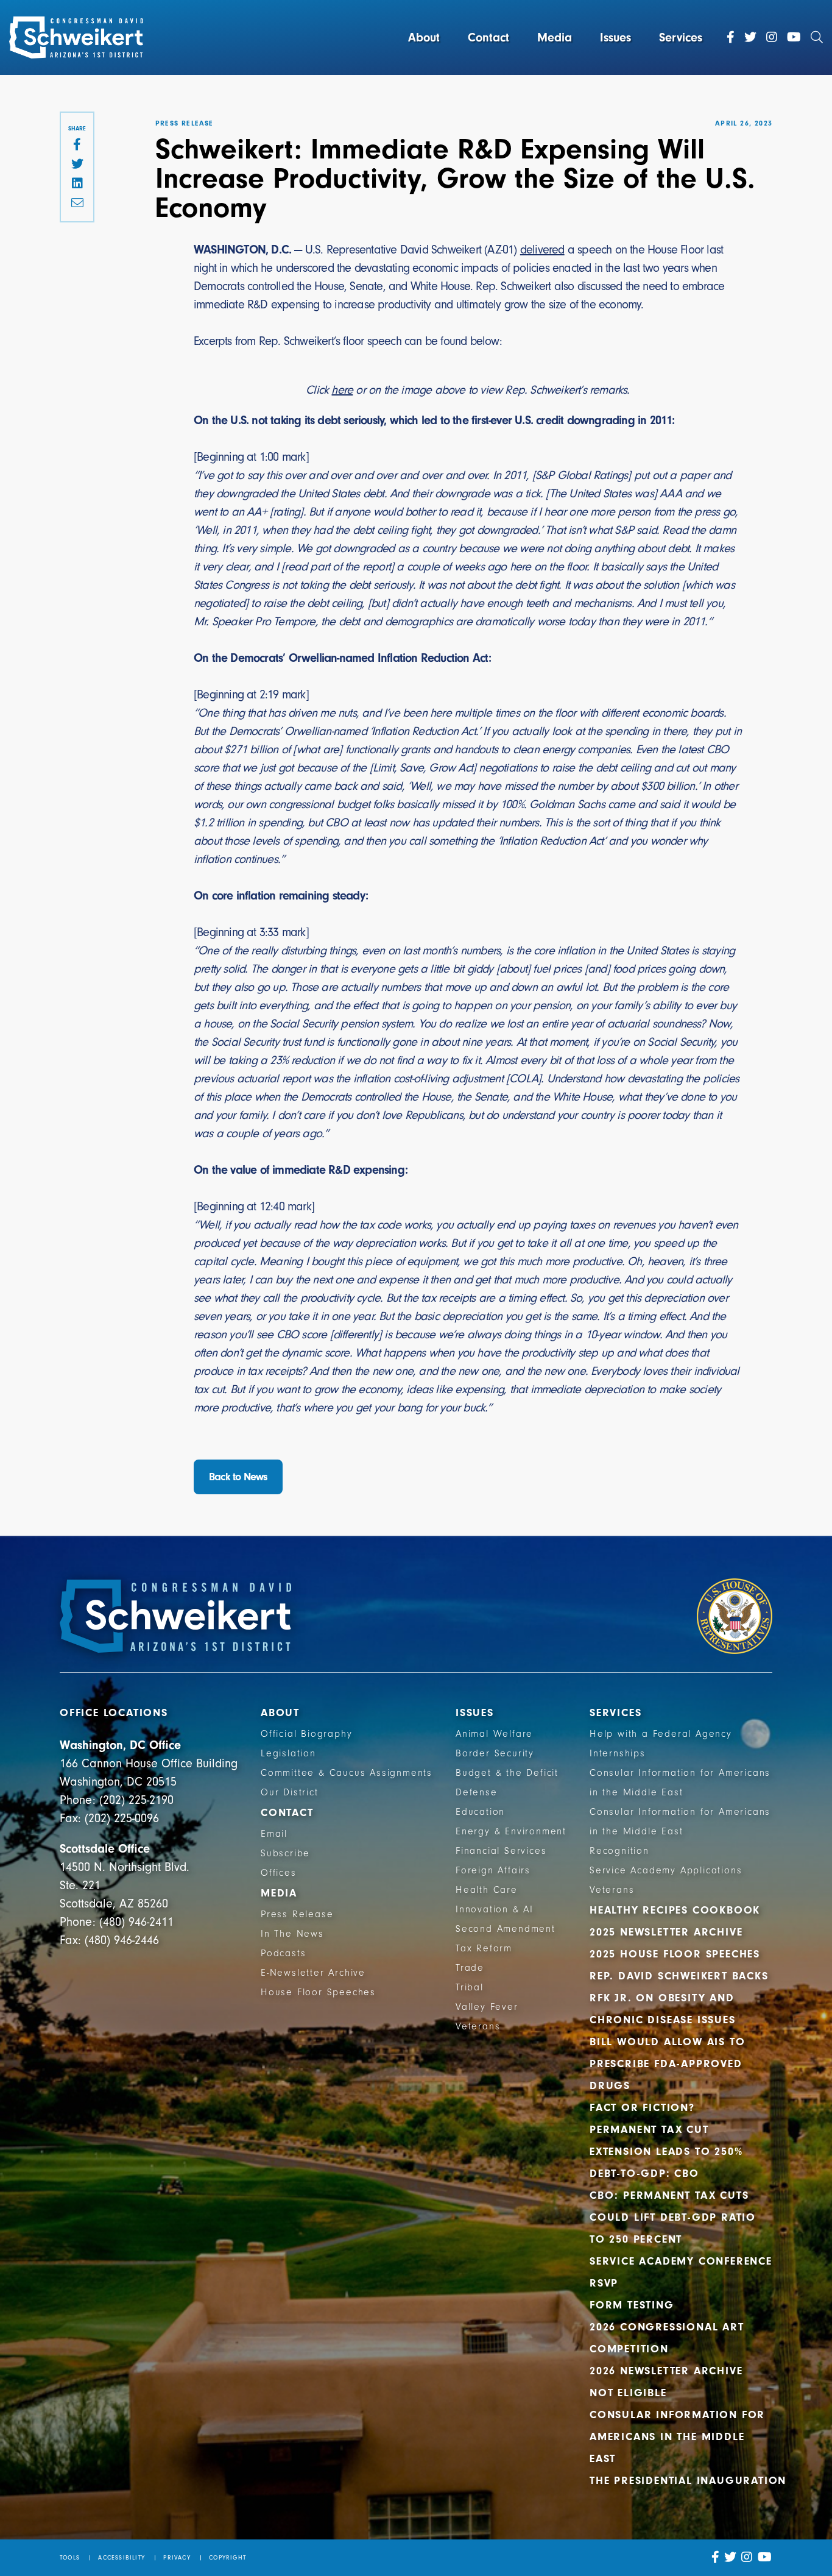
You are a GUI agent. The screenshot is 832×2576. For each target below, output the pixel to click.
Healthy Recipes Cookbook (675, 1910)
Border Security (495, 1753)
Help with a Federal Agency (661, 1734)
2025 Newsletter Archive (666, 1932)
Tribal (470, 1987)
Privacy (177, 2558)
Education (480, 1812)
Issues (615, 37)
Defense (477, 1792)
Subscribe (285, 1853)
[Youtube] (794, 37)
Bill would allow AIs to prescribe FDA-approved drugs (667, 2064)
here (342, 390)
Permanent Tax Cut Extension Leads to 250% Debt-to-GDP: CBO (666, 2152)
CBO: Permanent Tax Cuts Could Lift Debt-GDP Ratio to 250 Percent (673, 2217)
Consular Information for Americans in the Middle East (677, 2437)
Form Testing (632, 2305)
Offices (279, 1873)
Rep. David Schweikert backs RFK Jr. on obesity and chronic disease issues (679, 1998)
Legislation (288, 1753)
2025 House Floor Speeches (675, 1954)
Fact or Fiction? (642, 2108)
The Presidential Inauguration (688, 2481)
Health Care (487, 1890)
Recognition (619, 1851)
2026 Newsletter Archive (666, 2371)
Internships (618, 1753)
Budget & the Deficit (507, 1773)
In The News (292, 1934)
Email (274, 1834)
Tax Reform (484, 1948)
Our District (290, 1792)
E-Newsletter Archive (313, 1973)
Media (555, 37)
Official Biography (306, 1734)
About (424, 37)
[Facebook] (731, 37)
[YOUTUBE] (765, 2557)
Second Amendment (506, 1929)
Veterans (478, 2026)
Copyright (227, 2558)
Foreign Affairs (493, 1870)
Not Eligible (628, 2393)
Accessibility (122, 2558)
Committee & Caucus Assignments (347, 1773)
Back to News (238, 1477)
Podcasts (283, 1953)
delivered (542, 250)
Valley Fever (487, 2007)
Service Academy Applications (666, 1870)
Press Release (297, 1914)
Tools (70, 2558)
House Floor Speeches (318, 1992)
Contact (488, 37)
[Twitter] (750, 37)
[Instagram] (772, 37)
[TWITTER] (77, 165)
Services (681, 37)
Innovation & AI (495, 1909)
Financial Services (501, 1851)
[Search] (817, 37)
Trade (470, 1968)
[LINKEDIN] (77, 184)
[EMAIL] (77, 204)
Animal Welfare (494, 1734)
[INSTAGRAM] (747, 2557)
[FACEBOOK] (77, 145)
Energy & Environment (511, 1831)
